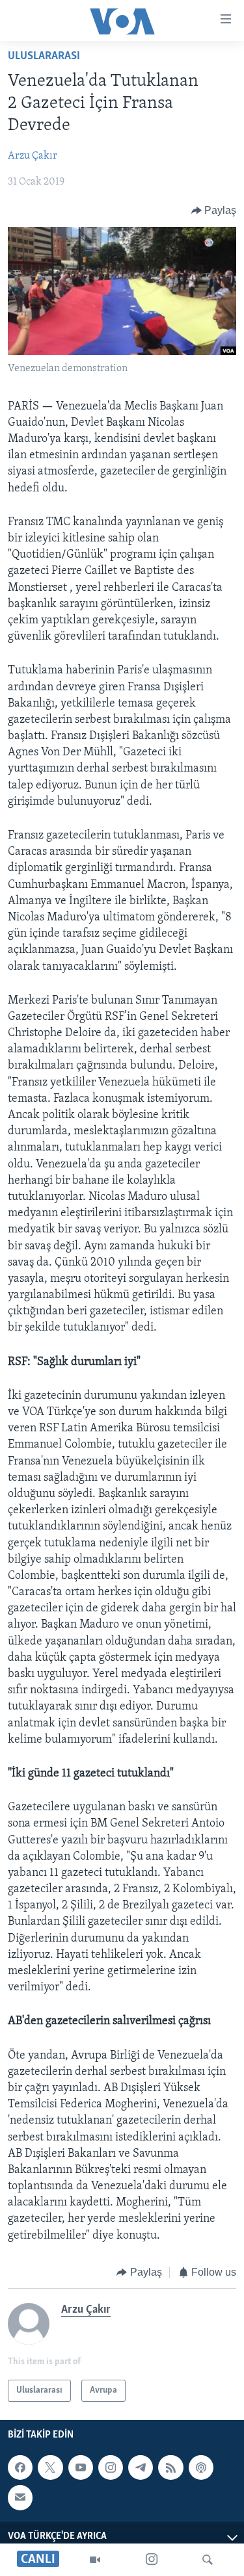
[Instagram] (152, 2560)
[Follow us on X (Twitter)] (50, 2467)
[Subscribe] (20, 2498)
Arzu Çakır (33, 156)
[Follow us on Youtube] (81, 2467)
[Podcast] (201, 2467)
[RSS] (170, 2467)
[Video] (95, 2560)
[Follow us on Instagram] (111, 2467)
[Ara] (208, 2560)
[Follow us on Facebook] (20, 2467)
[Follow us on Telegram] (141, 2467)
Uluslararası (44, 57)
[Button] (214, 211)
